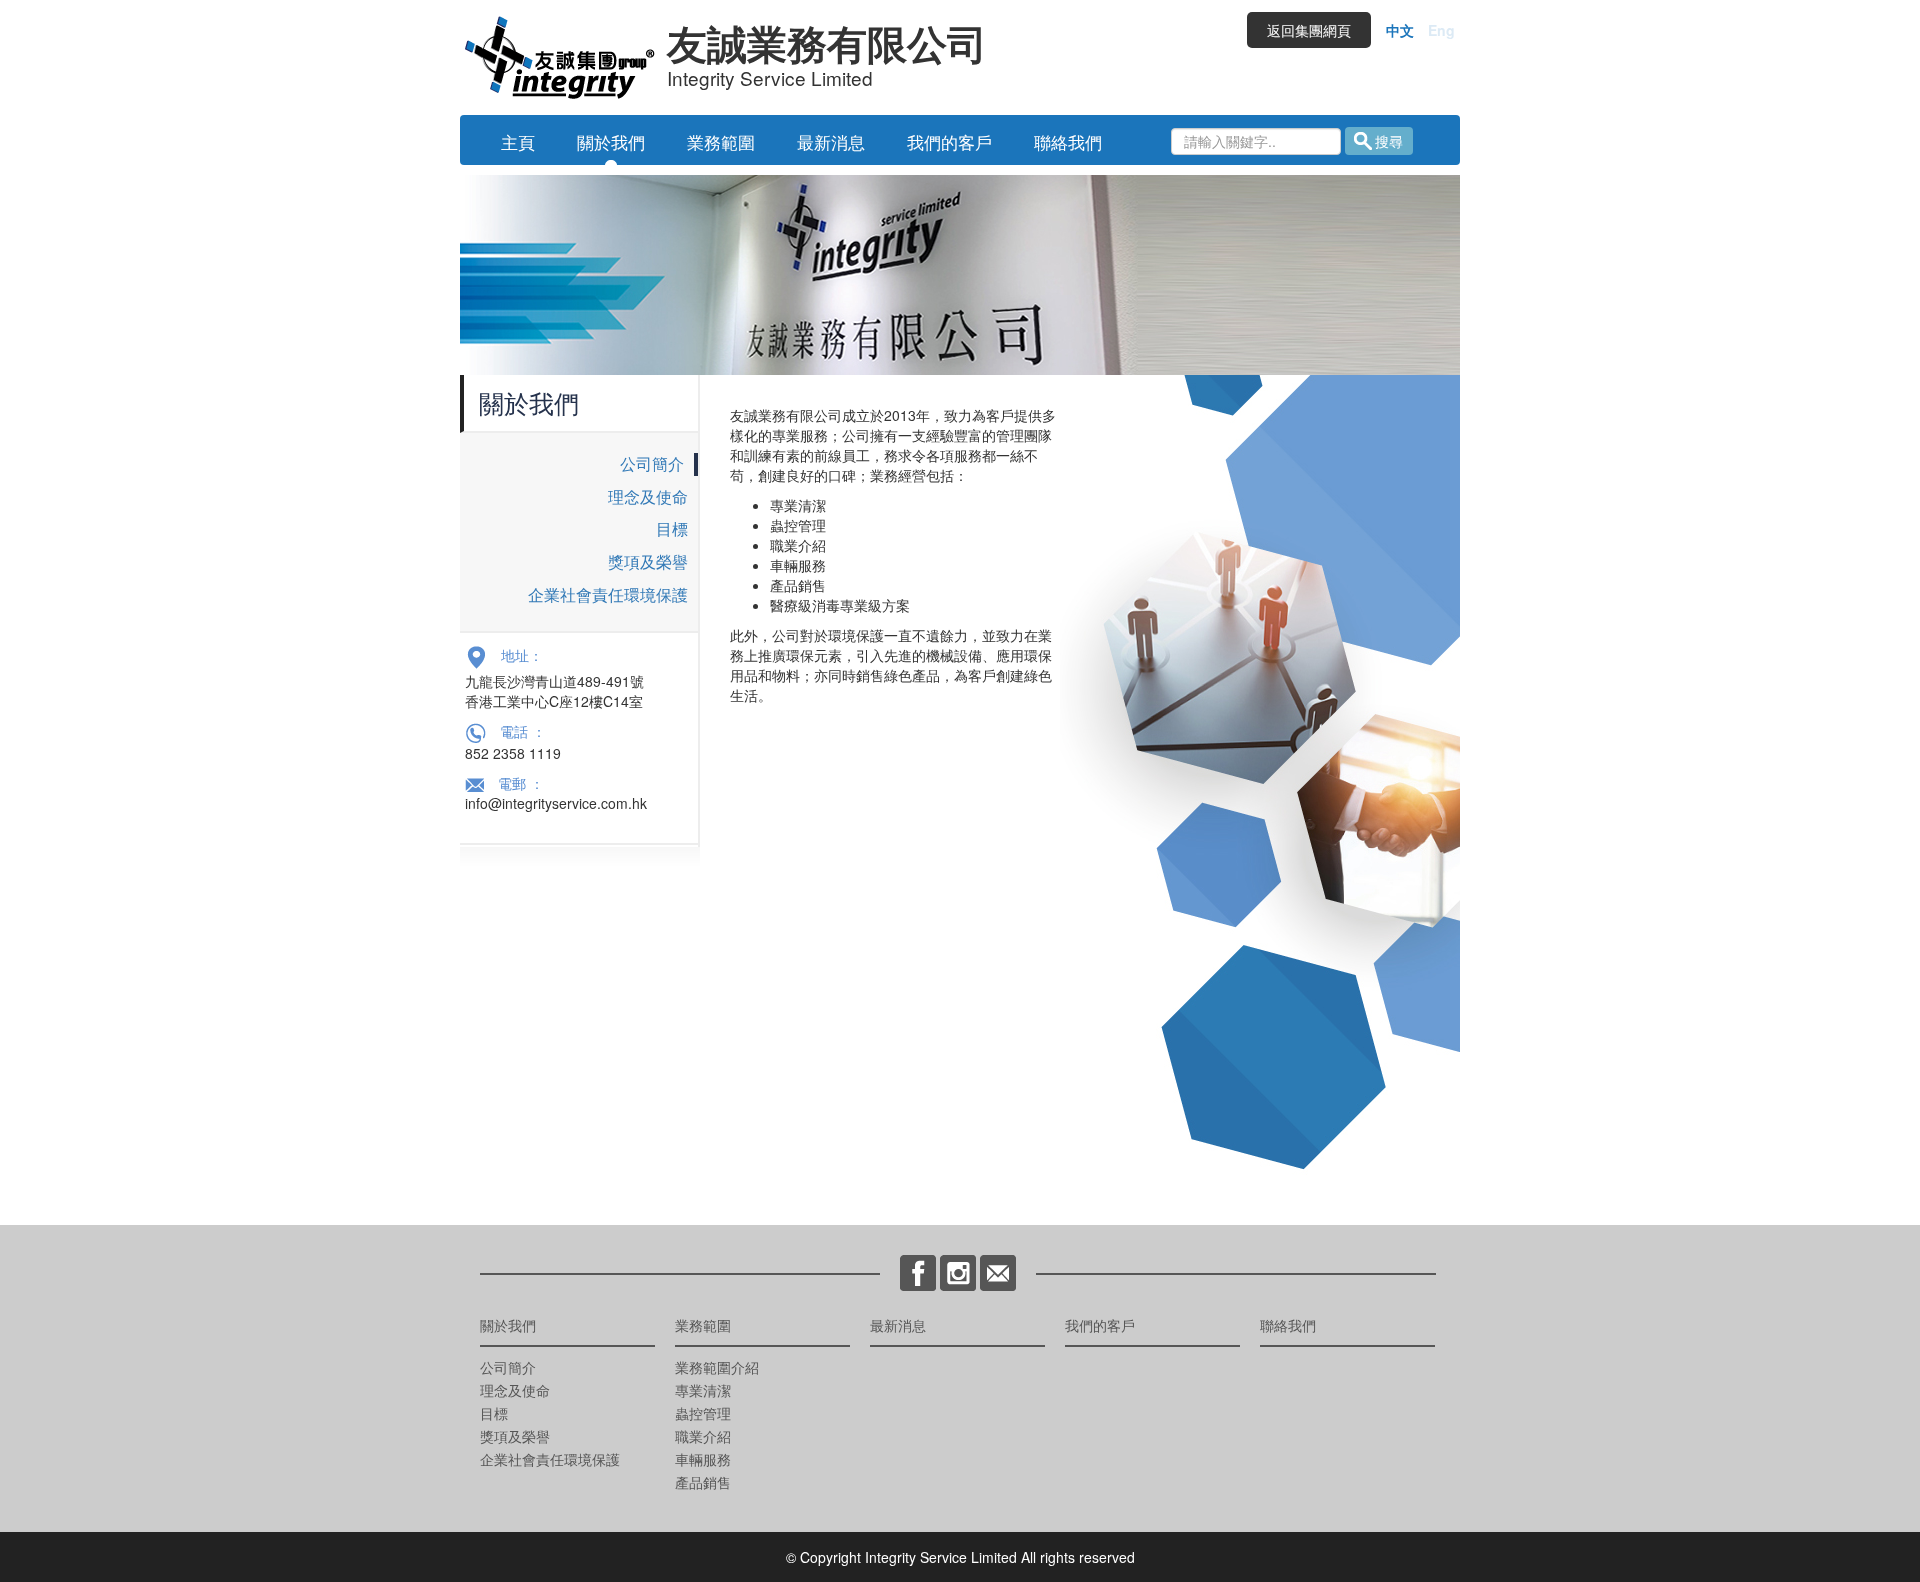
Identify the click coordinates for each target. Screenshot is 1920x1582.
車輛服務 (703, 1459)
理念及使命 (648, 496)
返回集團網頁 (1309, 30)
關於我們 (611, 141)
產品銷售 (703, 1482)
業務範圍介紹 (717, 1367)
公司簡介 (652, 463)
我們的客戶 (949, 141)
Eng (1441, 30)
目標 (672, 528)
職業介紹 (703, 1436)
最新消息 (831, 141)
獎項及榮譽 (648, 561)
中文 (1400, 30)
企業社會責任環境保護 (608, 594)
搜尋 (1389, 141)
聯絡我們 (1068, 141)
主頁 (518, 141)
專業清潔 (703, 1390)
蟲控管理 (703, 1413)
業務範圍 (721, 141)
